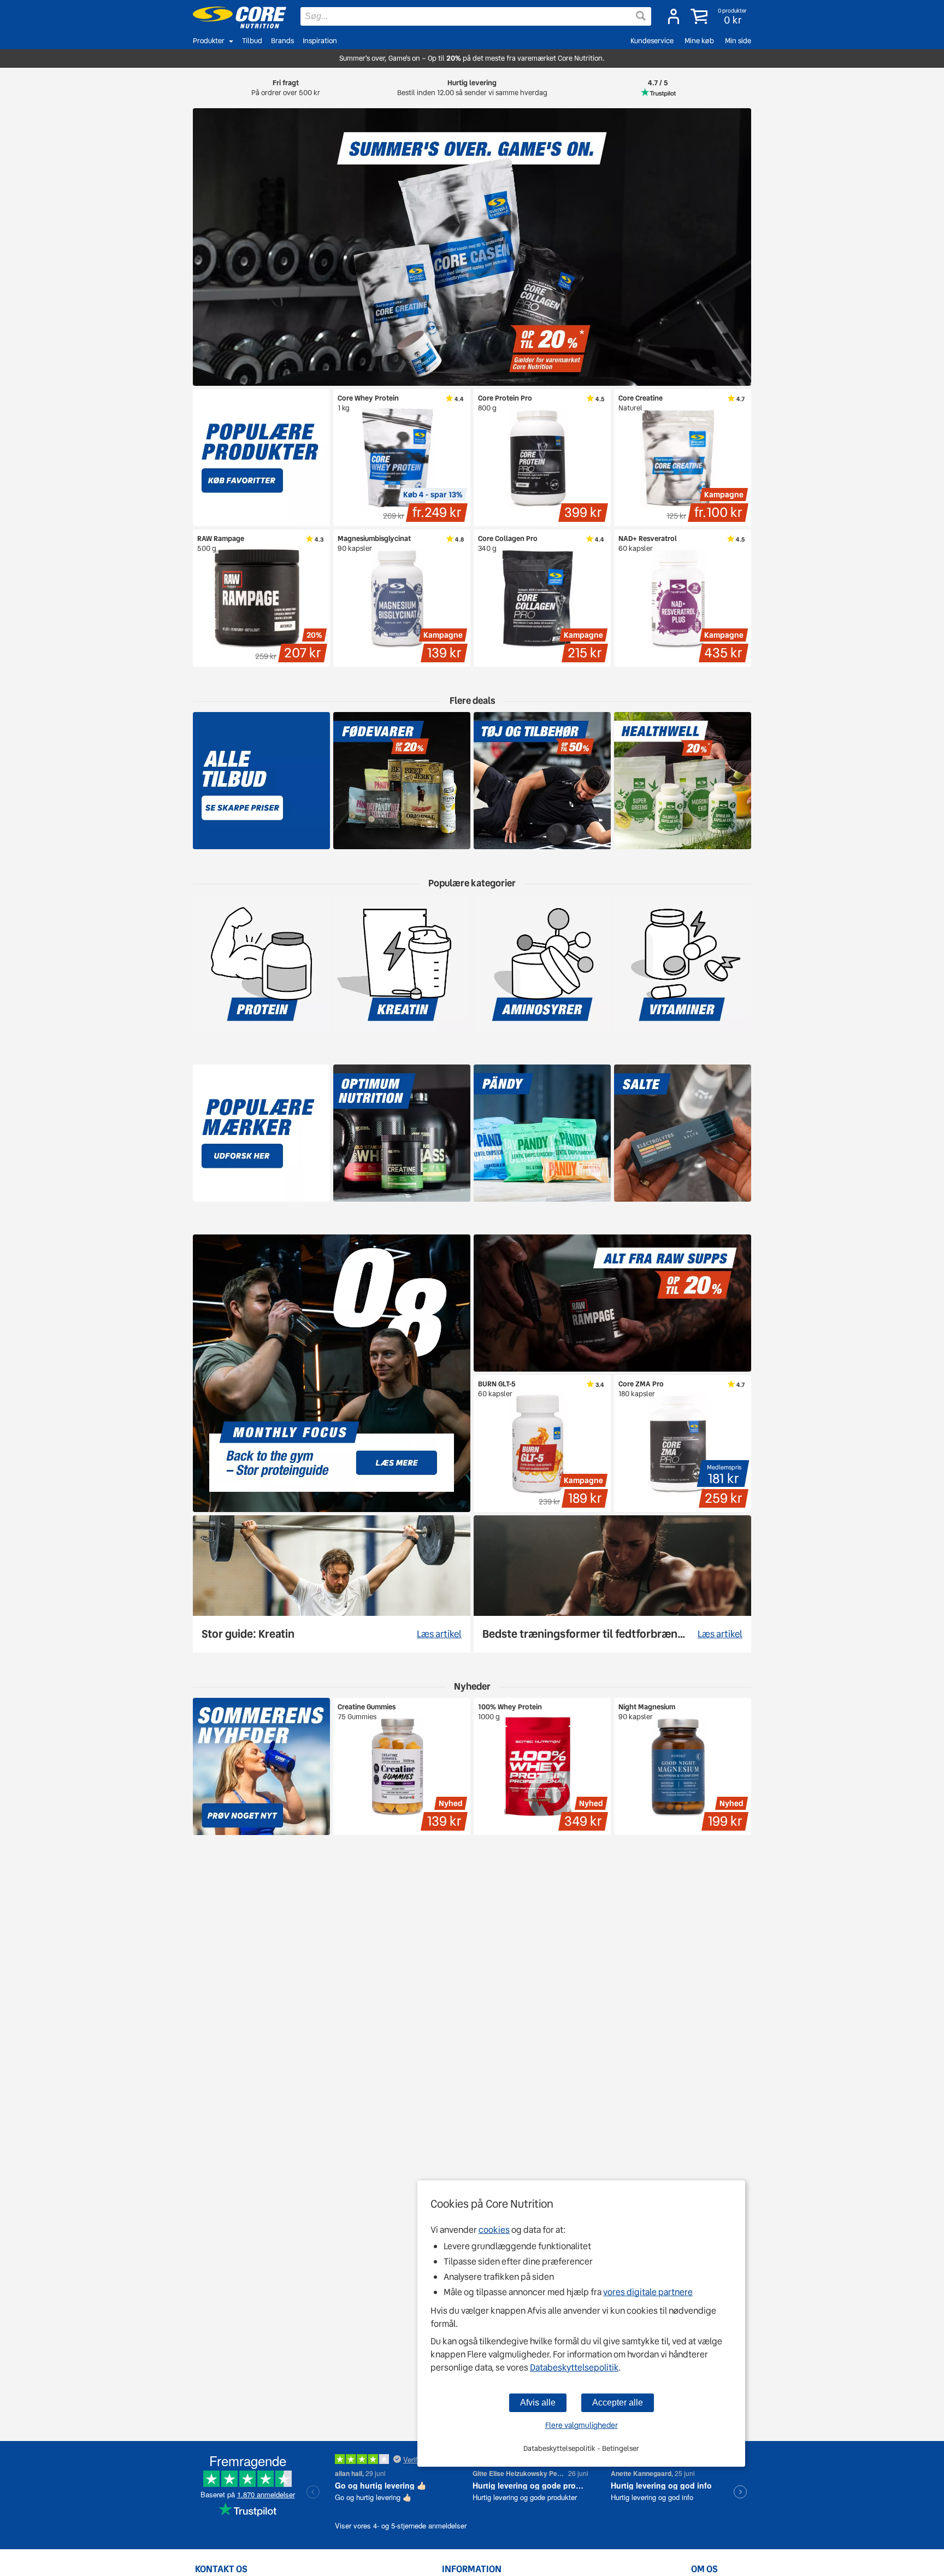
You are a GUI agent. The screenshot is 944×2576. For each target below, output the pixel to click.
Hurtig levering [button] (472, 88)
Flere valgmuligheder (582, 2425)
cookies (494, 2230)
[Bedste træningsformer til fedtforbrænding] (612, 1584)
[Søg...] (641, 16)
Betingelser (621, 2448)
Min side (738, 41)
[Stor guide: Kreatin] (332, 1584)
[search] (476, 16)
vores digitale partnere (648, 2292)
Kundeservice (652, 41)
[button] (720, 16)
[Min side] (674, 16)
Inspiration (320, 41)
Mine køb (699, 41)
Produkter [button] (209, 41)
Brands (282, 41)
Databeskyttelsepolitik (574, 2368)
